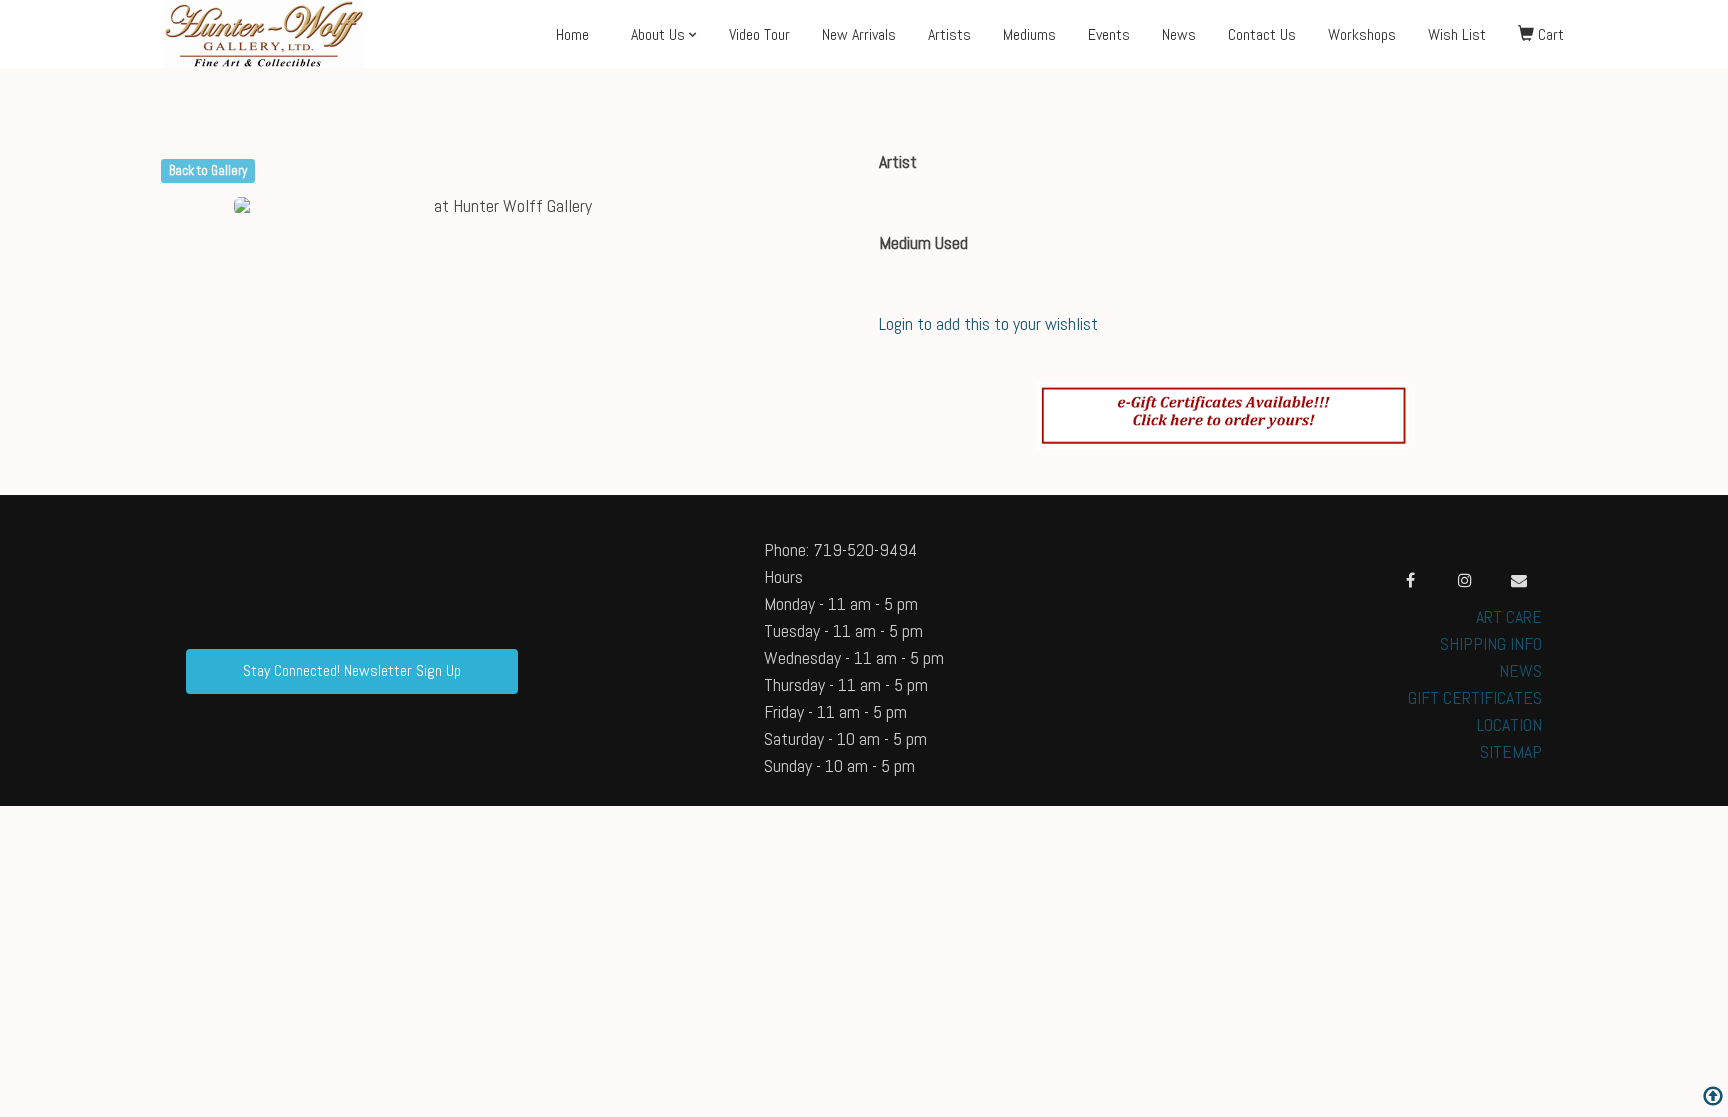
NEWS (1520, 670)
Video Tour (759, 34)
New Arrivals (859, 34)
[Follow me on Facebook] (1411, 580)
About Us (658, 34)
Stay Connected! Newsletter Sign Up (352, 670)
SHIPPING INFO (1491, 643)
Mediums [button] (1029, 34)
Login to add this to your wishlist (988, 323)
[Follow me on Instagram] (1465, 580)
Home (572, 34)
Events (1109, 34)
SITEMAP (1511, 751)
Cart (1549, 34)
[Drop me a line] (1519, 580)
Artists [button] (949, 34)
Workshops (1362, 34)
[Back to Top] (1713, 1098)
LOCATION (1509, 724)
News (1179, 34)
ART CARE (1509, 616)
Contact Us (1262, 34)
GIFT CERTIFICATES (1475, 697)
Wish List (1457, 34)
